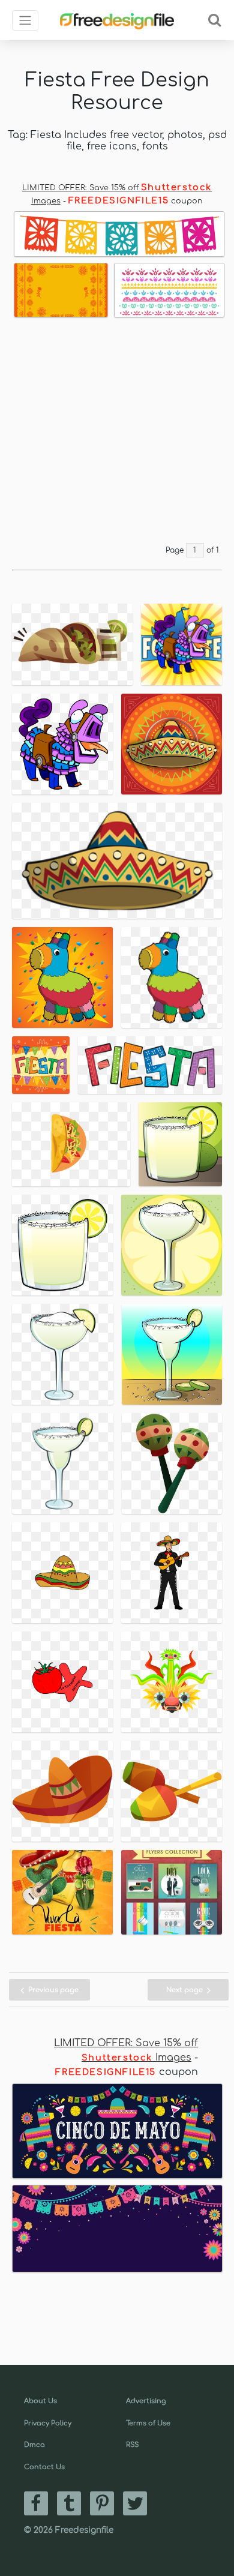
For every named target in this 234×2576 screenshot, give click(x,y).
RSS (132, 2445)
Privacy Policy (48, 2423)
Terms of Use (148, 2423)
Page (175, 550)
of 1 (213, 550)
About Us (40, 2401)
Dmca (34, 2445)
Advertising (146, 2401)
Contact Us (44, 2467)
